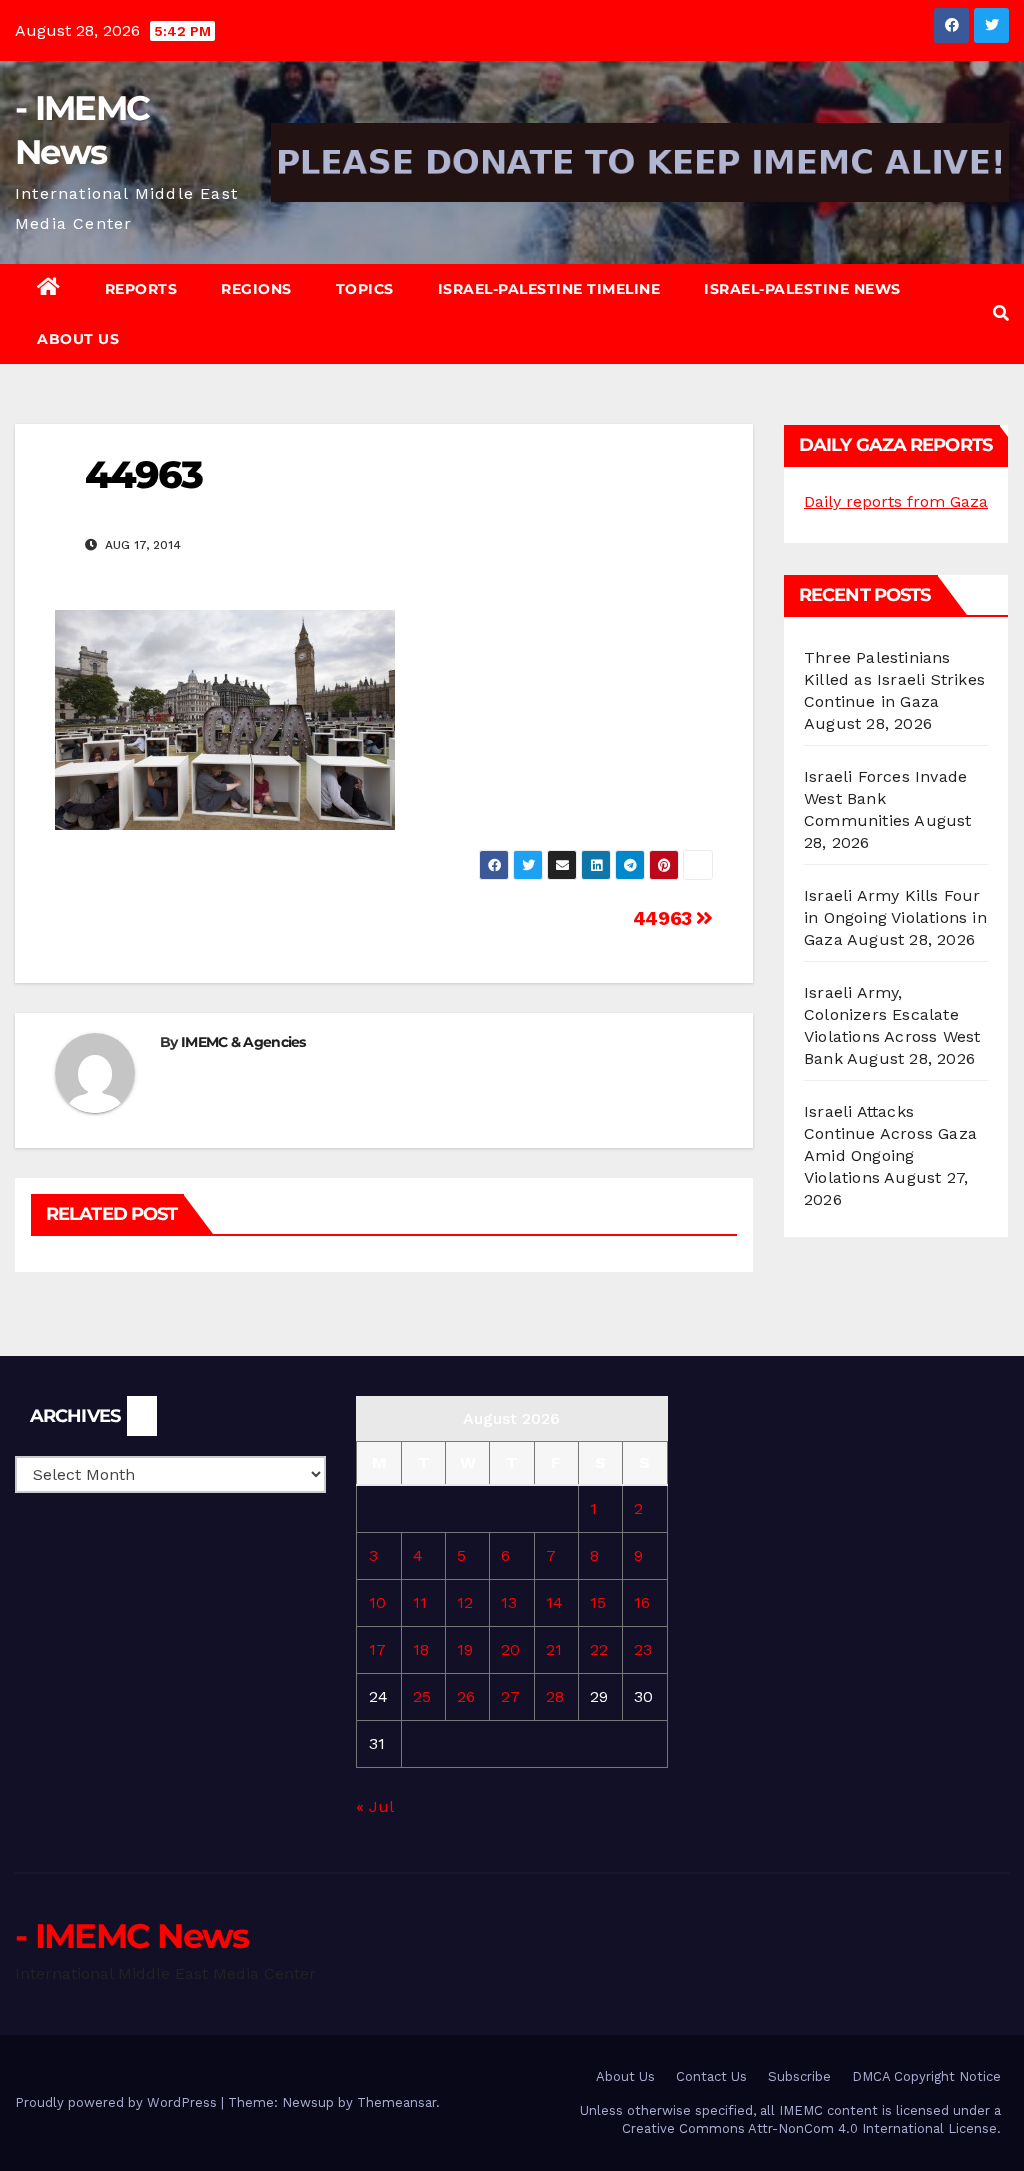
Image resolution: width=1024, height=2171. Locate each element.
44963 (665, 918)
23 (643, 1649)
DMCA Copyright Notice (926, 2076)
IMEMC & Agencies (243, 1042)
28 (555, 1696)
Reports (141, 289)
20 (510, 1649)
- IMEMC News (132, 1936)
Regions (256, 289)
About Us (78, 339)
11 (420, 1602)
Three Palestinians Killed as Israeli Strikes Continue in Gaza (894, 679)
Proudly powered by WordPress (118, 2102)
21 (554, 1649)
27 (510, 1696)
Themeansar (396, 2102)
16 (642, 1602)
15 (598, 1602)
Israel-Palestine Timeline (549, 289)
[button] (1001, 313)
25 (422, 1696)
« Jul (374, 1806)
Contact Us (711, 2076)
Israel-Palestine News (802, 289)
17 (377, 1649)
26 (466, 1696)
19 (465, 1649)
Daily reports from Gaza (896, 501)
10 (377, 1602)
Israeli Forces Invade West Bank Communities (885, 798)
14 (554, 1602)
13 (509, 1602)
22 (599, 1649)
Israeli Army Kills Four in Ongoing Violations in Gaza (895, 917)
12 (465, 1602)
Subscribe (799, 2076)
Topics (365, 289)
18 (421, 1649)
